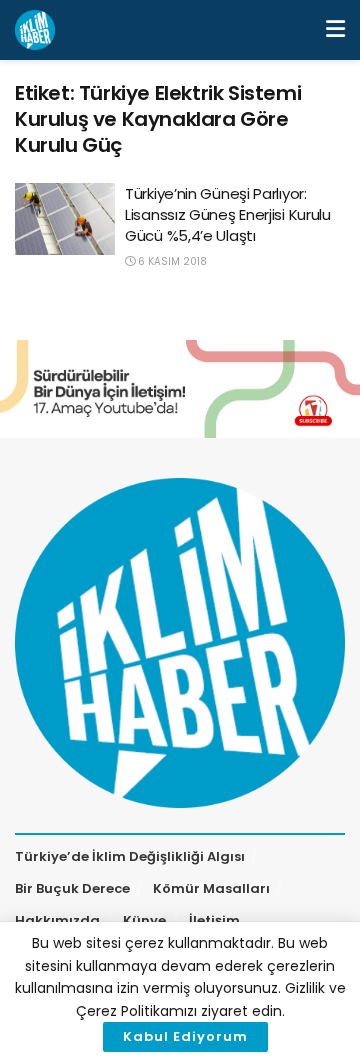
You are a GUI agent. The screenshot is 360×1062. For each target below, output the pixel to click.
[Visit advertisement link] (180, 388)
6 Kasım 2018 (171, 261)
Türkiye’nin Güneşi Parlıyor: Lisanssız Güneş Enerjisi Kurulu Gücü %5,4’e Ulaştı (228, 214)
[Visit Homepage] (35, 30)
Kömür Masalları (211, 888)
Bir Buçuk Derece (72, 888)
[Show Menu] (335, 30)
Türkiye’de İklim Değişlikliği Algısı (130, 856)
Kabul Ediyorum (185, 1036)
